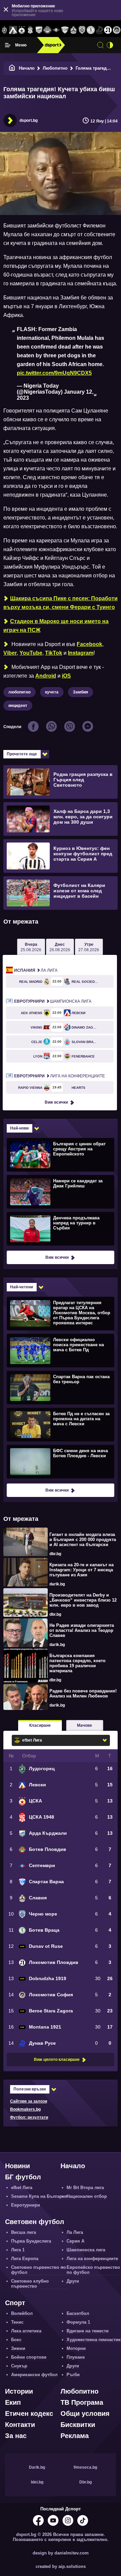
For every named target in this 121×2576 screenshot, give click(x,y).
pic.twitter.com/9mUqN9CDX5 (54, 373)
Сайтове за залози (29, 2101)
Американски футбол (34, 2375)
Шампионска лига (53, 1001)
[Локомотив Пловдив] (108, 30)
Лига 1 (18, 2250)
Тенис (17, 2322)
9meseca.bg (85, 2467)
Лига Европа (25, 2259)
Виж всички (56, 1102)
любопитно (19, 692)
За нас (16, 2436)
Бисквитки (78, 2425)
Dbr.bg (86, 2482)
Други (73, 2281)
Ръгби (73, 2375)
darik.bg (57, 1584)
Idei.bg (37, 2482)
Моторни (76, 2348)
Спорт (15, 2303)
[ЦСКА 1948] (30, 30)
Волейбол (22, 2313)
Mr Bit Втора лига (85, 2188)
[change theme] (110, 45)
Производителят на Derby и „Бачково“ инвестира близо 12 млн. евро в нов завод (83, 1600)
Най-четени (22, 1287)
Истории (19, 2391)
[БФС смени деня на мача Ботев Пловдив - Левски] (60, 1461)
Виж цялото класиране (57, 2060)
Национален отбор (87, 2196)
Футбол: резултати (29, 2117)
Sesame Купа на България (39, 2196)
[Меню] (8, 45)
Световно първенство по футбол (38, 2270)
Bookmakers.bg (25, 2109)
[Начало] (12, 68)
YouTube (31, 653)
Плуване (76, 2357)
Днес (60, 947)
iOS (66, 676)
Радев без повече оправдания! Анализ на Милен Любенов (83, 1693)
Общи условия (85, 2413)
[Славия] (74, 30)
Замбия (80, 692)
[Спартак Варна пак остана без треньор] (60, 1387)
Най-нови (19, 1128)
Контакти (20, 2425)
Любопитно (55, 68)
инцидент (18, 706)
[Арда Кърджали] (39, 30)
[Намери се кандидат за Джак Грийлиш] (60, 1191)
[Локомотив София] (117, 30)
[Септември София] (56, 30)
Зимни (18, 2348)
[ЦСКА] (22, 30)
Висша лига (24, 2232)
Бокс (16, 2340)
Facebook (89, 644)
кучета (52, 692)
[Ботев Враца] (91, 30)
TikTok (54, 653)
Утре (89, 947)
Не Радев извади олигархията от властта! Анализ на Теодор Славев (82, 1630)
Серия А (75, 2241)
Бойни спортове (29, 2357)
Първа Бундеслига (31, 2241)
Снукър (19, 2366)
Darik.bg (37, 2467)
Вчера (31, 947)
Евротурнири (26, 2205)
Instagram (81, 653)
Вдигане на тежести (88, 2331)
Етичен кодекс (29, 2413)
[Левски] (13, 30)
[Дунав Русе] (99, 30)
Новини (17, 2166)
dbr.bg (55, 1554)
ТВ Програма (82, 2402)
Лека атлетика (26, 2331)
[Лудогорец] (4, 30)
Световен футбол (35, 2222)
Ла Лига (36, 970)
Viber (10, 653)
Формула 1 (78, 2322)
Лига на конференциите (59, 1076)
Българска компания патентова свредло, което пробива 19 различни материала (77, 1663)
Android (46, 676)
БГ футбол (23, 2177)
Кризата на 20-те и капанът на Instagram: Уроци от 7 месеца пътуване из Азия (82, 1570)
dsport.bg (29, 120)
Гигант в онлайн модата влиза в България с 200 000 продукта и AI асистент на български (83, 1540)
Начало (27, 68)
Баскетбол (78, 2313)
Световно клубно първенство (30, 2284)
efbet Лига (22, 2188)
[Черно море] (82, 30)
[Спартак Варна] (65, 30)
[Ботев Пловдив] (48, 30)
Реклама (75, 2436)
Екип (13, 2402)
